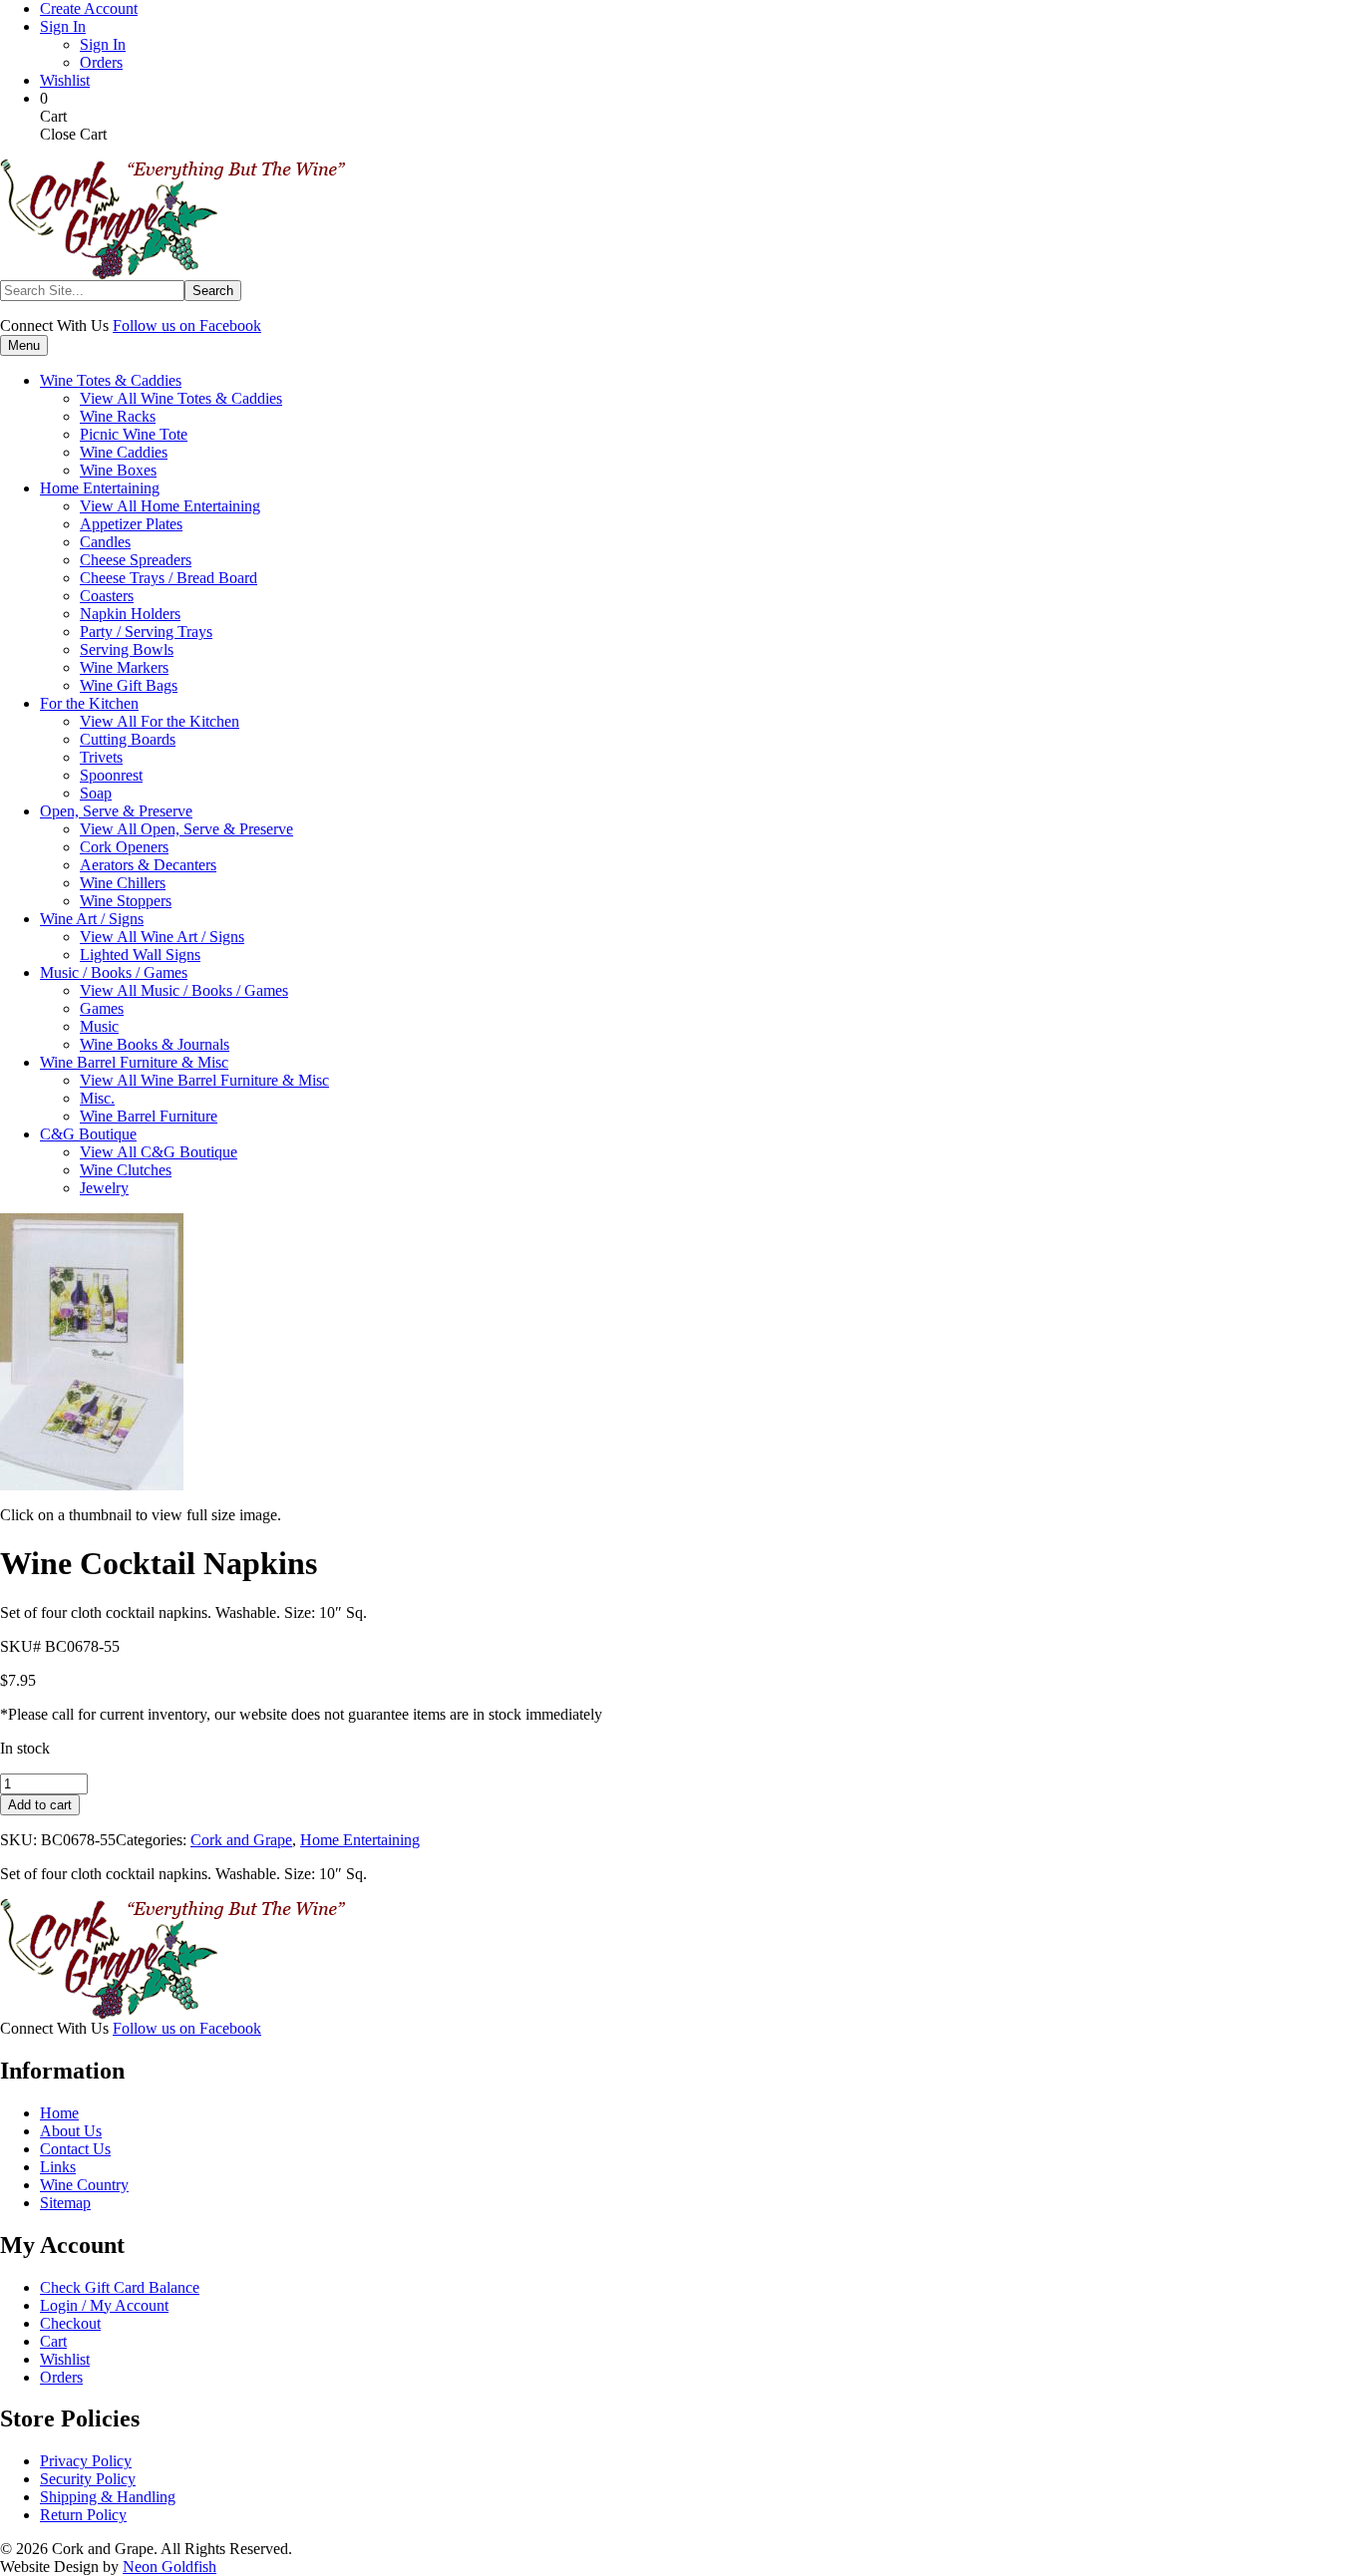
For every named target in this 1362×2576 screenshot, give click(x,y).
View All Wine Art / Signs (162, 937)
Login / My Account (104, 2305)
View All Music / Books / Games (184, 990)
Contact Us (75, 2149)
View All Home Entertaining (170, 506)
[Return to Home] (172, 275)
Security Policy (88, 2479)
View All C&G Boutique (159, 1152)
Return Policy (83, 2515)
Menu (24, 345)
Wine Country (84, 2185)
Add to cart (40, 1805)
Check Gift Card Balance (120, 2287)
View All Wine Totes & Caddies (181, 398)
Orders (101, 62)
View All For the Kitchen (160, 721)
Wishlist (65, 80)
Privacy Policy (86, 2461)
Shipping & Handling (108, 2497)
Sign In (63, 26)
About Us (71, 2131)
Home (59, 2113)
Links (58, 2167)
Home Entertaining (360, 1840)
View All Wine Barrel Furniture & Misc (204, 1080)
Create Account (89, 8)
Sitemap (65, 2203)
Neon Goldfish (170, 2567)
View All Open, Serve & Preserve (186, 829)
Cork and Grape (241, 1840)
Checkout (70, 2323)
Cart (53, 2341)
